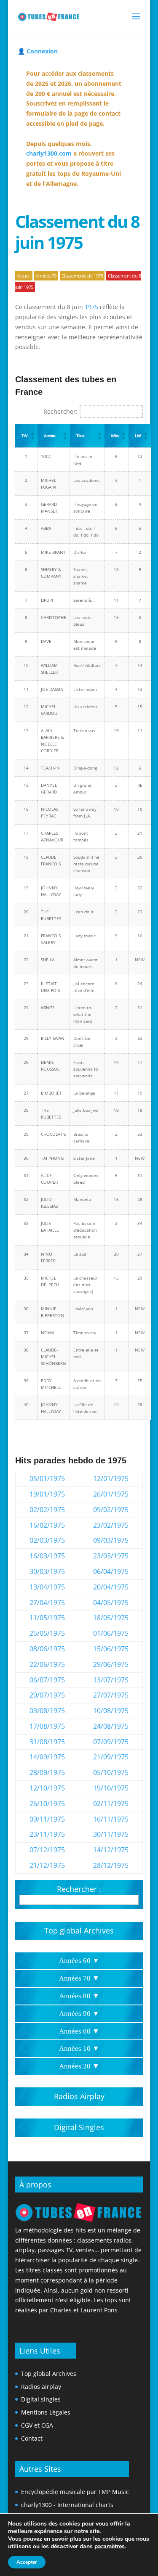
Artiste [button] (50, 436)
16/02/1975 (47, 1525)
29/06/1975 (111, 1664)
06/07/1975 (47, 1680)
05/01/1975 (47, 1478)
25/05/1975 (47, 1633)
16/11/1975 (111, 1819)
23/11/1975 (47, 1834)
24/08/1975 (111, 1726)
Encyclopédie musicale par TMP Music (75, 2492)
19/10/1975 (111, 1788)
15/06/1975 (111, 1649)
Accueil (24, 276)
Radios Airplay (79, 2096)
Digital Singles (79, 2127)
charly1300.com (49, 153)
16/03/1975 (47, 1556)
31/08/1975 (47, 1742)
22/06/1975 (47, 1664)
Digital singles (41, 2399)
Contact (32, 2438)
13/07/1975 (111, 1680)
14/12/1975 (111, 1850)
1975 (91, 307)
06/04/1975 (111, 1571)
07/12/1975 (47, 1850)
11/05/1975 (47, 1618)
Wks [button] (115, 436)
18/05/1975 (111, 1618)
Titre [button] (80, 436)
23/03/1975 (111, 1556)
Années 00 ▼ (79, 2031)
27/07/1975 (111, 1695)
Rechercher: (60, 411)
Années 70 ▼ (79, 1978)
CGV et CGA (37, 2425)
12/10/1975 (47, 1788)
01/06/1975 (111, 1633)
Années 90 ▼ (79, 2014)
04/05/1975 (111, 1603)
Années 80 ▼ (79, 1996)
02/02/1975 (47, 1510)
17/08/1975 (47, 1726)
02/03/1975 (47, 1540)
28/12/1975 (111, 1865)
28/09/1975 (47, 1772)
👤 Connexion (38, 51)
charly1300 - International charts (67, 2505)
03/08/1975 (47, 1711)
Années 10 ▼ (79, 2048)
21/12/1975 (47, 1865)
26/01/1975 (111, 1494)
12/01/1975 (111, 1478)
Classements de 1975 (82, 276)
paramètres (110, 2547)
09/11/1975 (47, 1819)
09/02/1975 (111, 1510)
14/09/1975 (47, 1757)
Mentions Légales (46, 2412)
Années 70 (46, 276)
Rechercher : (79, 1889)
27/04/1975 (47, 1603)
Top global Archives (79, 1931)
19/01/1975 (47, 1494)
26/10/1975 (47, 1804)
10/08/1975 (111, 1711)
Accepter (27, 2562)
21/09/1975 (111, 1757)
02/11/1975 (111, 1804)
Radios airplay (41, 2387)
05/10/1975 (111, 1772)
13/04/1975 (47, 1587)
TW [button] (24, 436)
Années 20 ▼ (79, 2066)
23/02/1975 (111, 1525)
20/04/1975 (111, 1587)
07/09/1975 (111, 1742)
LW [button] (138, 436)
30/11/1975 (111, 1834)
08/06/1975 (47, 1649)
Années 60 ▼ (79, 1961)
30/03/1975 (47, 1571)
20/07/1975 (47, 1695)
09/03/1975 (111, 1540)
